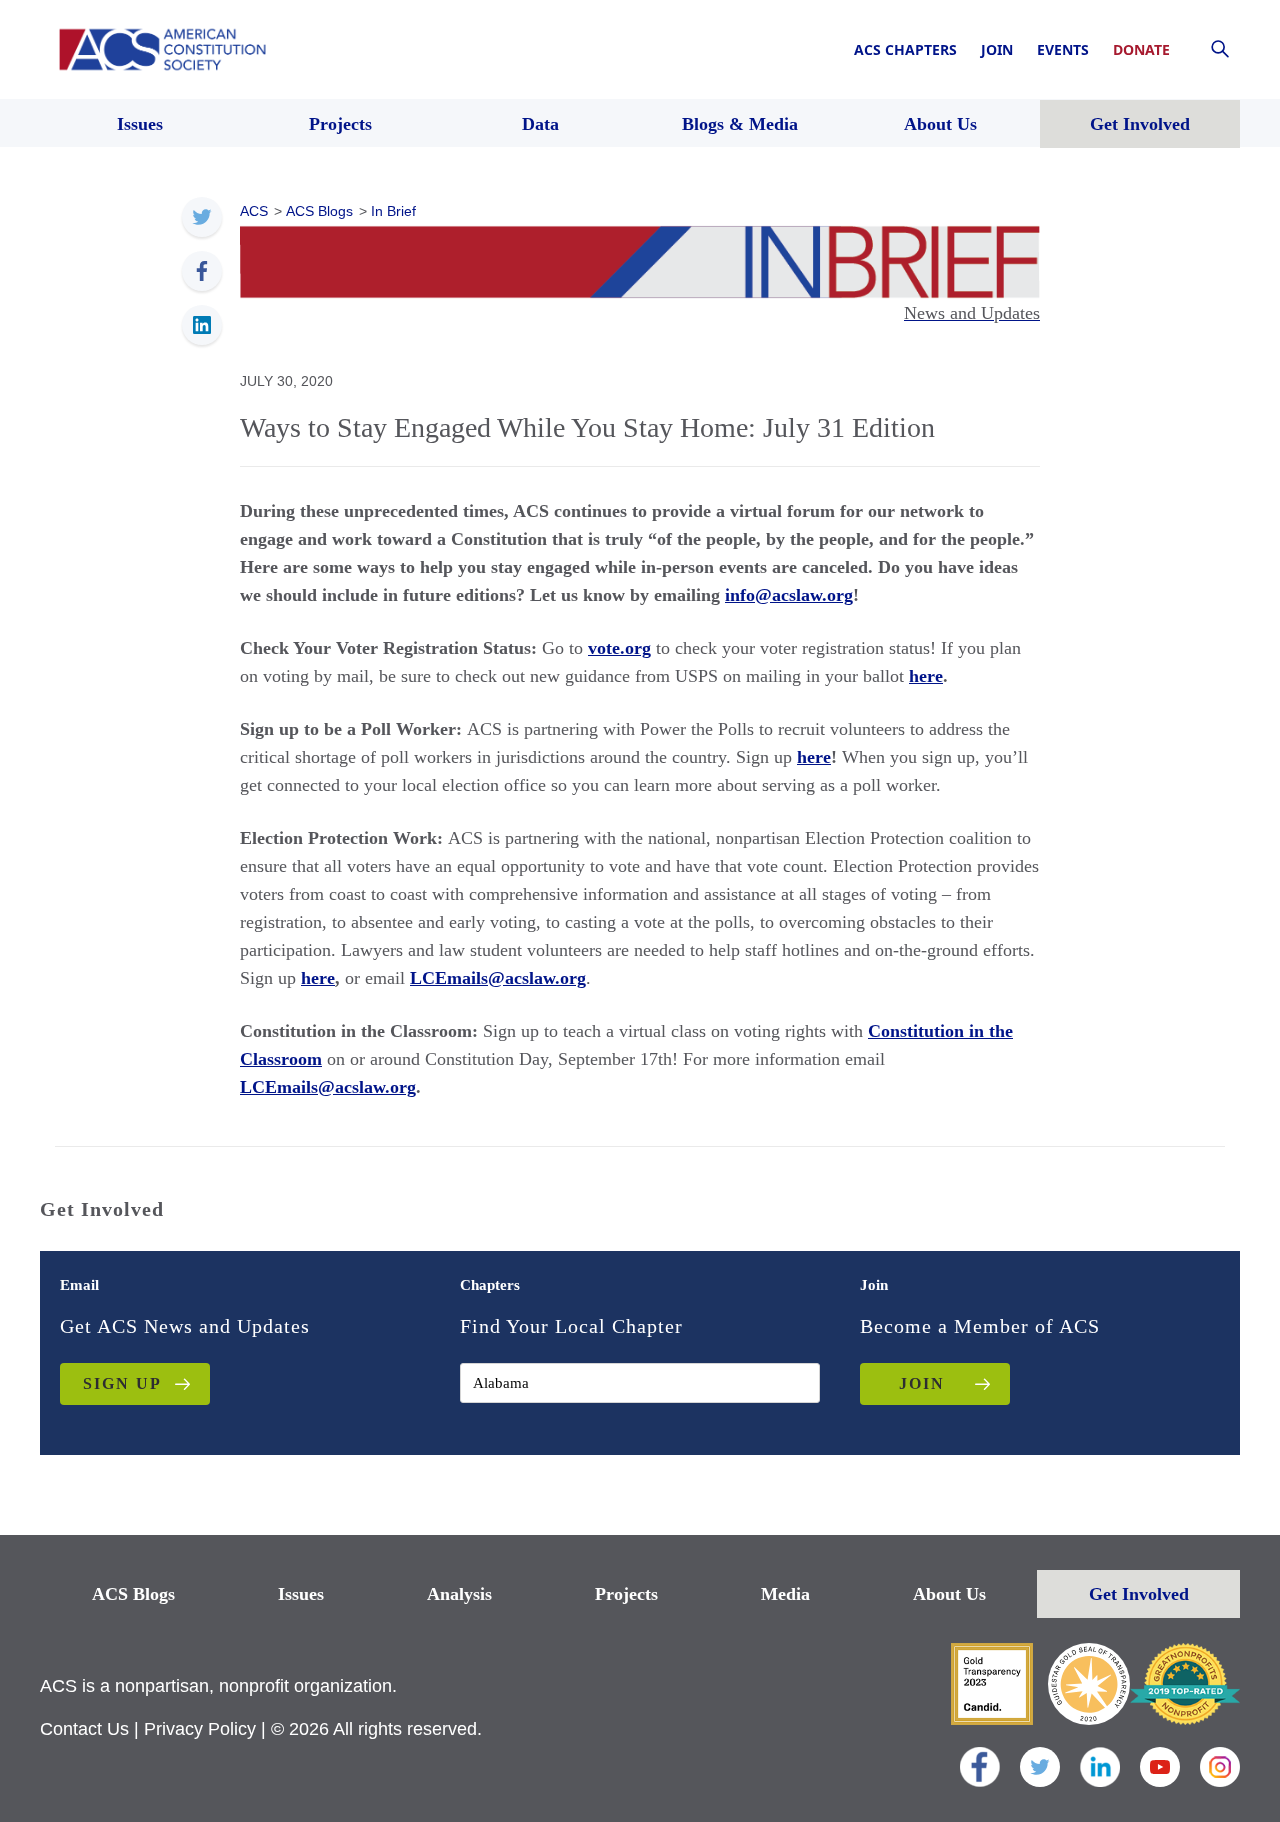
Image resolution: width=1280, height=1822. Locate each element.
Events (1063, 49)
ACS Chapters (905, 49)
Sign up (122, 1383)
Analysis (459, 1594)
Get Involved (1139, 1594)
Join (997, 49)
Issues (301, 1594)
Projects (626, 1594)
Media (785, 1594)
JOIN (922, 1383)
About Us (949, 1594)
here (926, 676)
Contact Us (84, 1729)
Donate (1141, 49)
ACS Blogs (133, 1594)
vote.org (619, 648)
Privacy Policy (200, 1729)
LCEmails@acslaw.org (498, 978)
